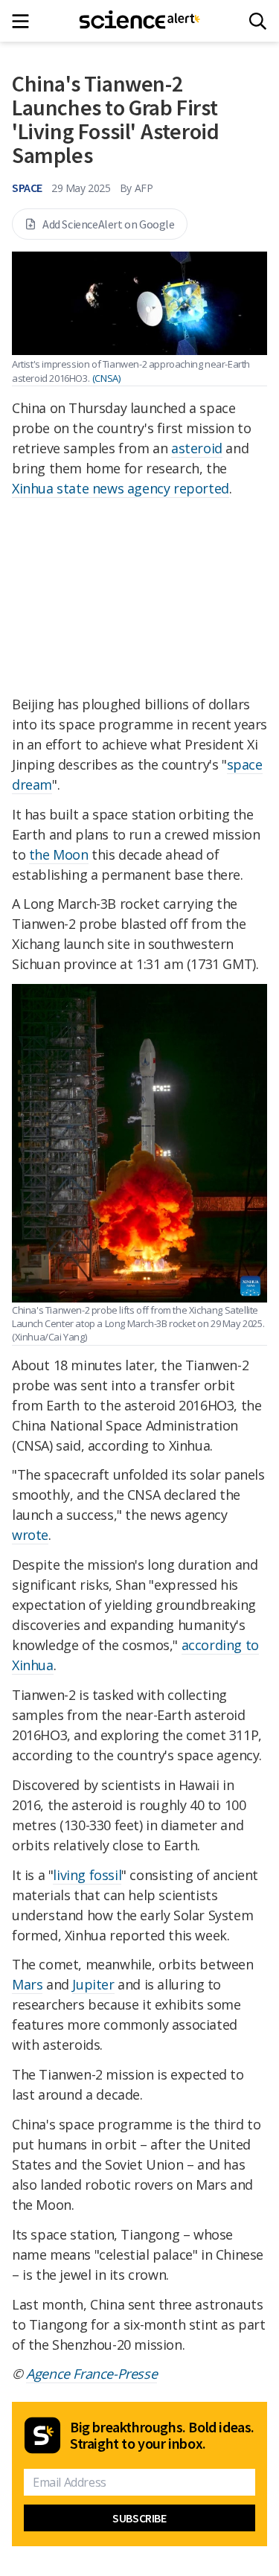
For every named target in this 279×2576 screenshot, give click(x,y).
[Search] (258, 21)
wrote (30, 1535)
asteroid (197, 448)
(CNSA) (106, 378)
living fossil (87, 1875)
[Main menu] (25, 21)
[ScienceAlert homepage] (139, 21)
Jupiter (93, 1984)
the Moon (59, 854)
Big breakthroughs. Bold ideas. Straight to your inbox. (162, 2435)
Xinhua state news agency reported (121, 488)
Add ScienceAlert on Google (109, 224)
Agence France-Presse (92, 2374)
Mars (27, 1984)
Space (27, 188)
